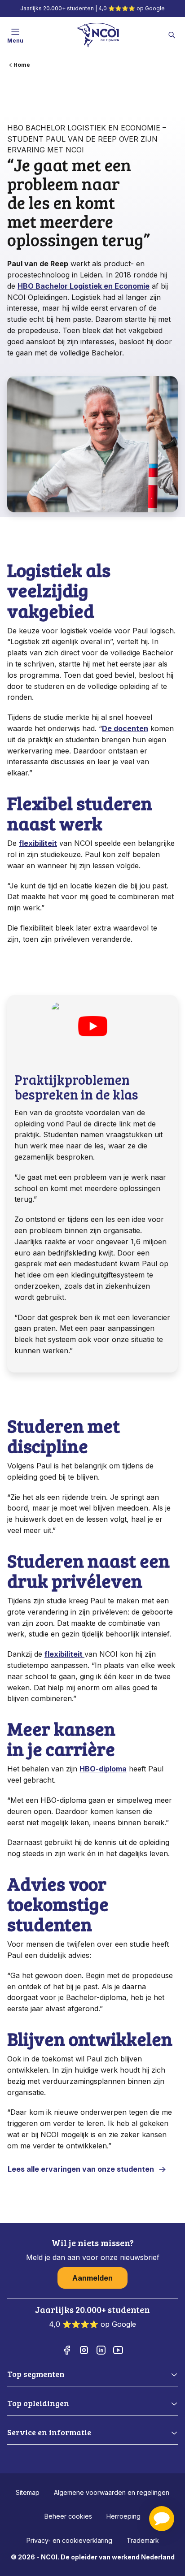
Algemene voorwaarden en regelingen (112, 2492)
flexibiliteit (38, 843)
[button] (162, 2519)
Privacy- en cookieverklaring (69, 2540)
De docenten (125, 728)
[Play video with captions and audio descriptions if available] (92, 1026)
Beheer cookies (68, 2516)
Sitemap (28, 2492)
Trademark (143, 2540)
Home (22, 65)
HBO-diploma (103, 1769)
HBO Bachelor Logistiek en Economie (84, 286)
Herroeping (123, 2516)
